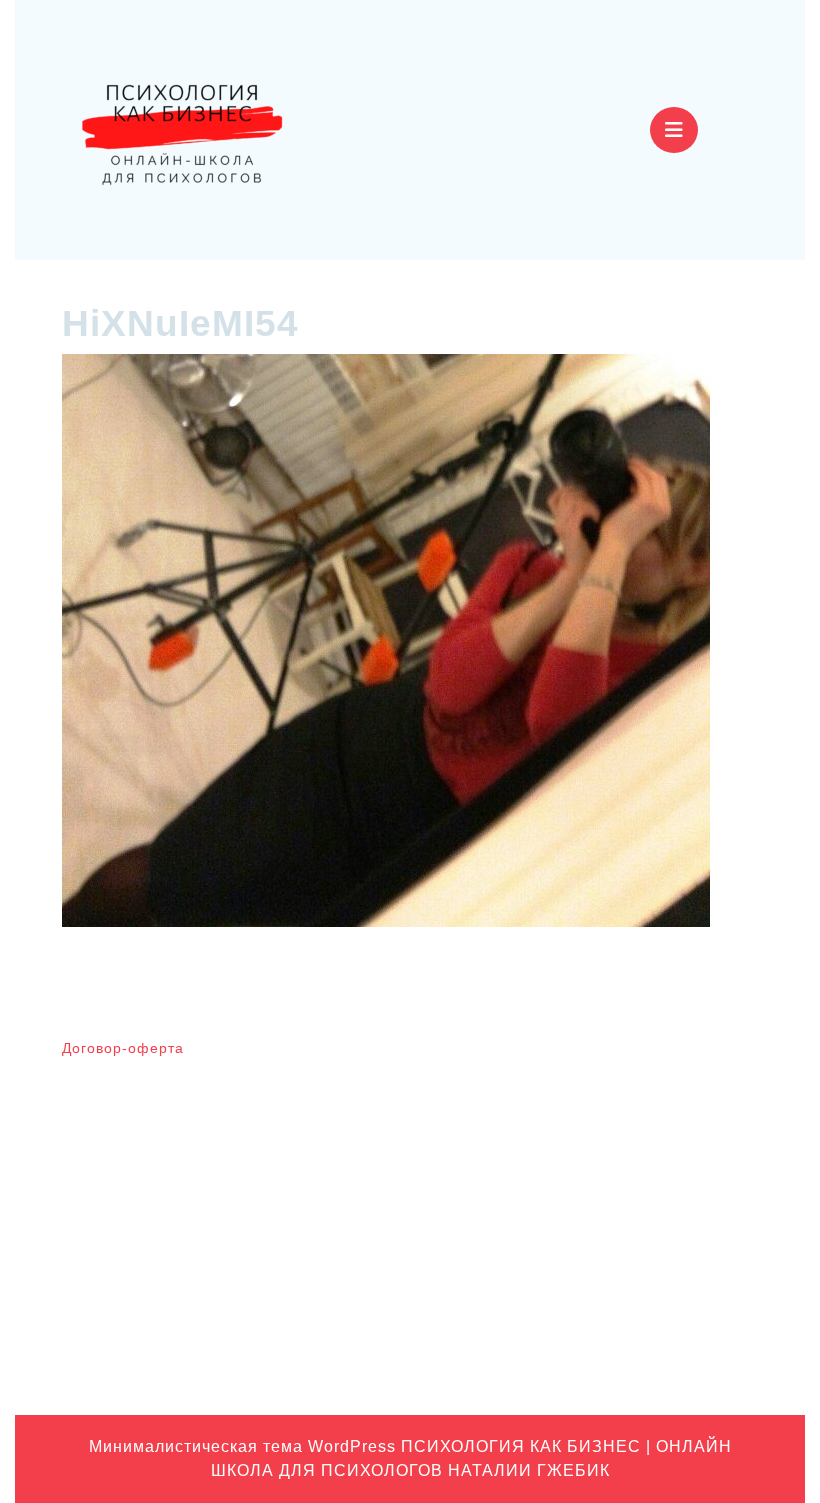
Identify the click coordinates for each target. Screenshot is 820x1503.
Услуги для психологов (676, 1358)
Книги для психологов (673, 1171)
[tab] (674, 130)
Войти (441, 1057)
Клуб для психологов (670, 1140)
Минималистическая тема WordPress (242, 1446)
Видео (622, 1109)
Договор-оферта (123, 1048)
